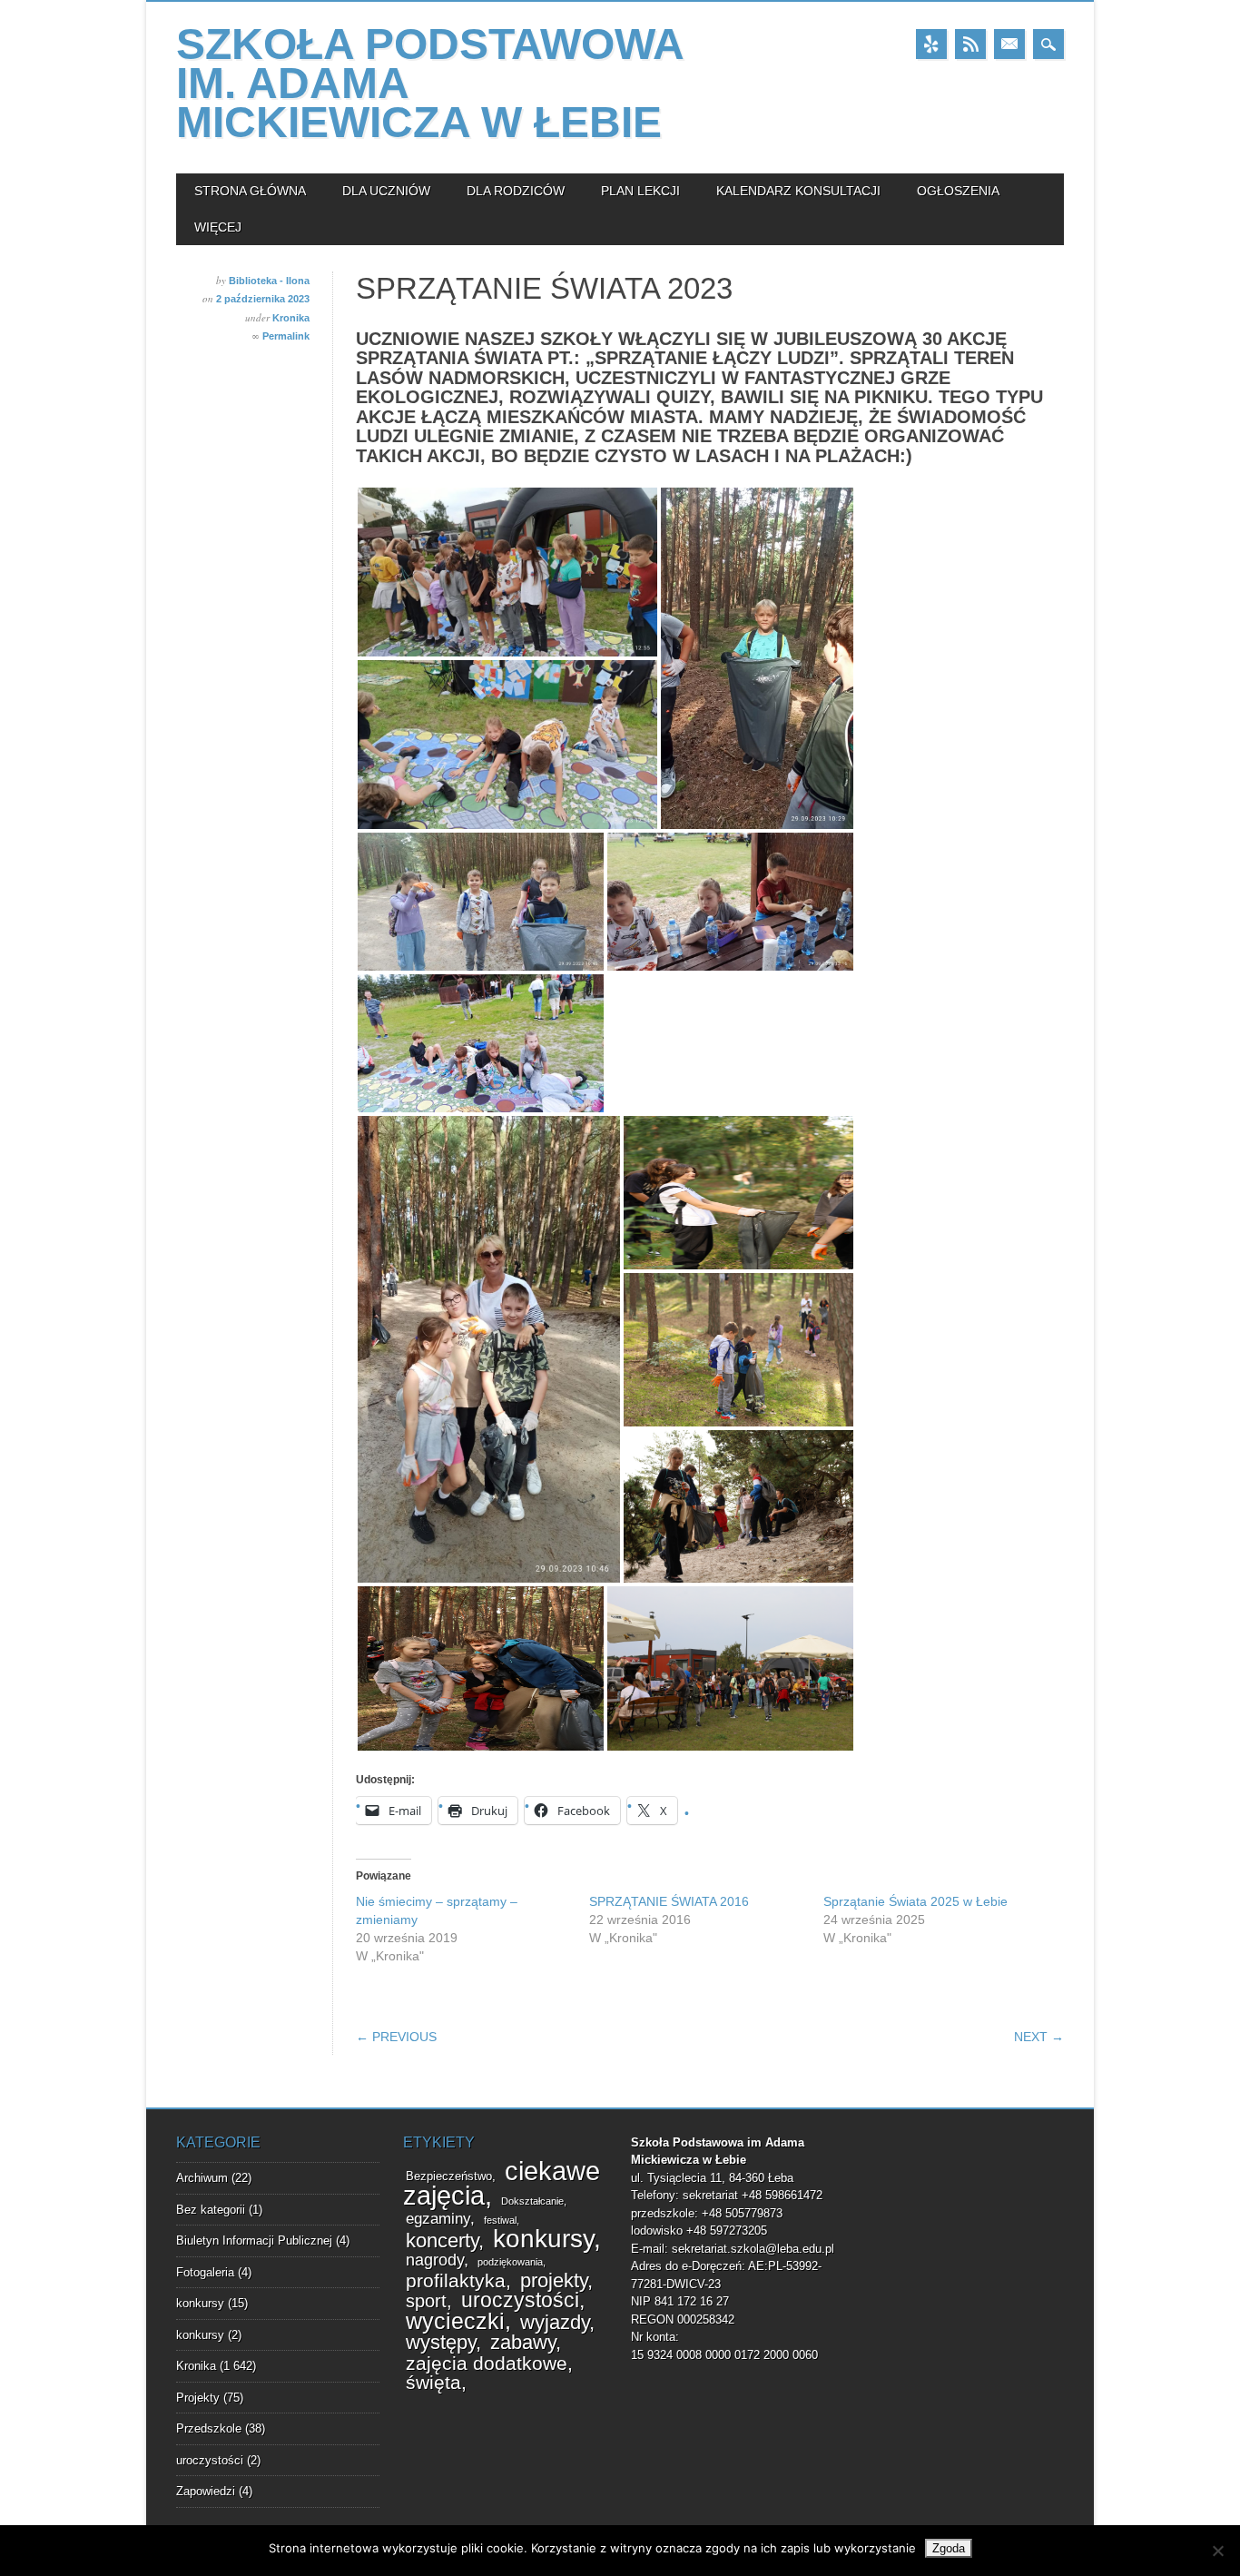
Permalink (286, 336)
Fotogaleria (205, 2272)
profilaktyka (456, 2281)
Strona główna (250, 191)
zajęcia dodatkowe (487, 2363)
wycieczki (455, 2321)
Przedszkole (209, 2428)
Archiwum (202, 2178)
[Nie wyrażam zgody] (1217, 2551)
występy (441, 2342)
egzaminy (438, 2219)
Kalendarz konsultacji (798, 191)
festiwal (500, 2220)
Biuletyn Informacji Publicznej (254, 2240)
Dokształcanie (532, 2201)
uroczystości (210, 2460)
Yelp (931, 44)
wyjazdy (555, 2322)
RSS (970, 44)
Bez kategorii (211, 2210)
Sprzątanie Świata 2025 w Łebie (915, 1901)
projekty (554, 2280)
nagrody (435, 2260)
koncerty (442, 2240)
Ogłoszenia (958, 191)
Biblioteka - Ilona (269, 281)
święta (433, 2383)
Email (1009, 44)
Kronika (291, 318)
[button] (507, 572)
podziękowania (510, 2262)
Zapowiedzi (206, 2491)
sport (426, 2301)
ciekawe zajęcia (502, 2183)
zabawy (523, 2342)
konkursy (200, 2303)
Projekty (198, 2398)
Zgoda (949, 2548)
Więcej (218, 227)
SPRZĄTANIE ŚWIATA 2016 (669, 1901)
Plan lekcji (640, 191)
